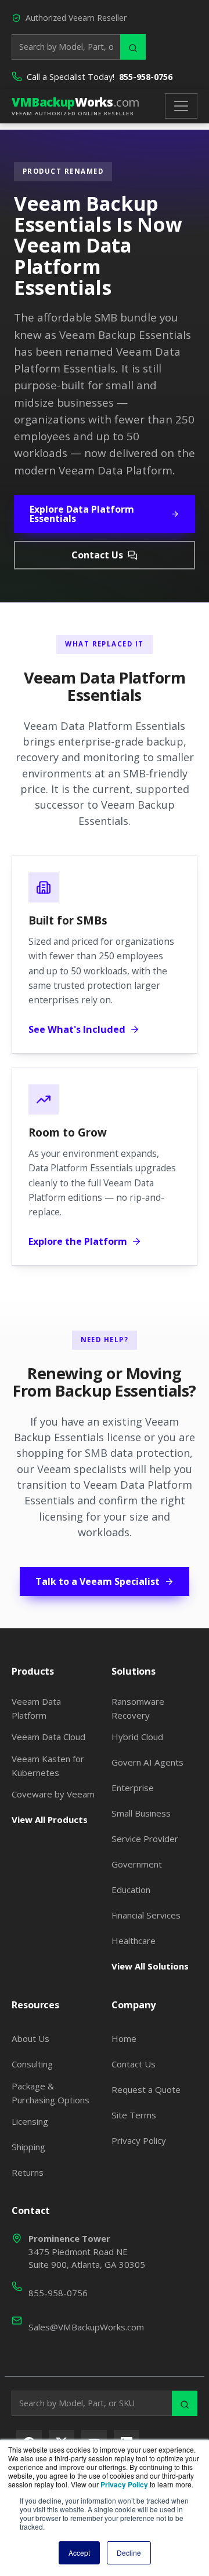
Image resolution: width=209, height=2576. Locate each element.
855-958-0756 (146, 77)
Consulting (32, 2064)
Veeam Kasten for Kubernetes (48, 1766)
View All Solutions (150, 1966)
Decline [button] (129, 2553)
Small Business (141, 1813)
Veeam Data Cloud (48, 1737)
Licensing (30, 2121)
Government (137, 1864)
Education (131, 1890)
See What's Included (77, 1029)
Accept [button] (79, 2553)
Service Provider (145, 1839)
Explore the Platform (78, 1241)
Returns (28, 2172)
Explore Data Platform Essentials (82, 514)
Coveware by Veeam (53, 1794)
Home (124, 2038)
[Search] (133, 47)
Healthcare (134, 1941)
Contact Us (97, 555)
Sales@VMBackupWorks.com (86, 2327)
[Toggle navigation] (181, 106)
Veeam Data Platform (36, 1708)
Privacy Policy (139, 2140)
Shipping (28, 2147)
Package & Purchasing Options (51, 2093)
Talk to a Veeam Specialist (98, 1581)
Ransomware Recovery (138, 1708)
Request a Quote (146, 2089)
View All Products (50, 1819)
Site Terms (134, 2115)
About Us (30, 2038)
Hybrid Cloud (137, 1737)
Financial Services (146, 1915)
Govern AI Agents (147, 1762)
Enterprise (133, 1788)
